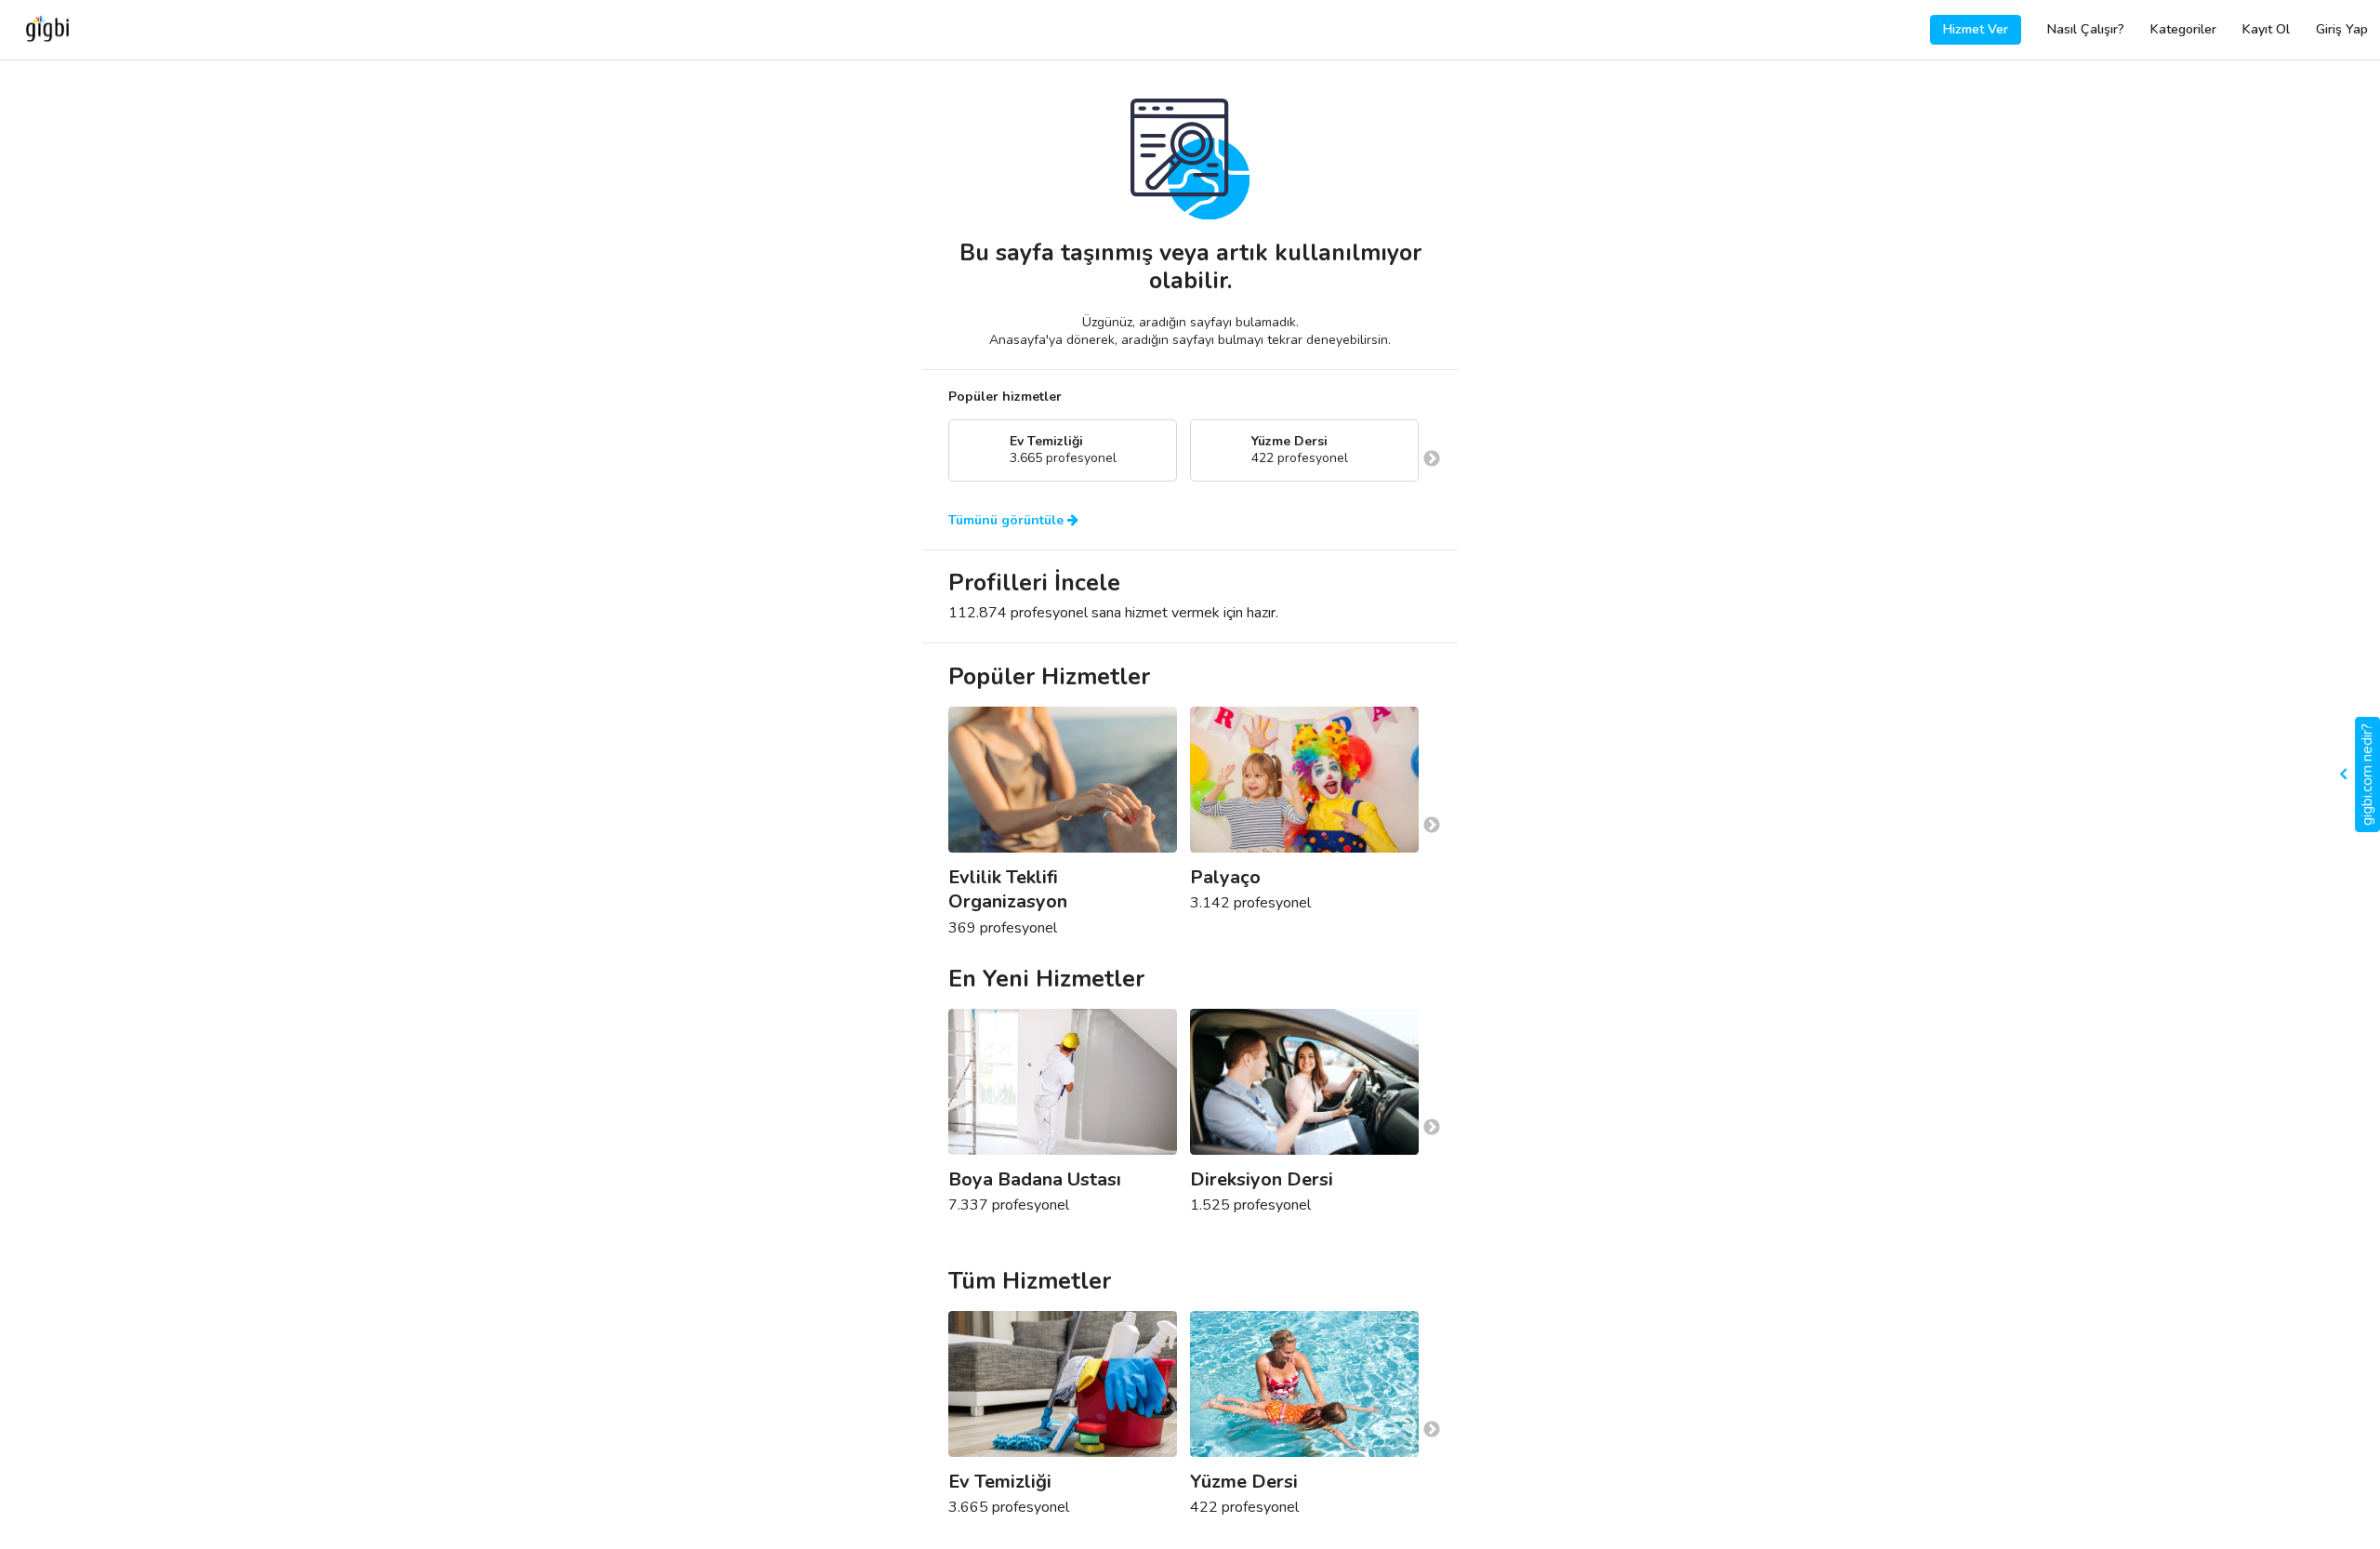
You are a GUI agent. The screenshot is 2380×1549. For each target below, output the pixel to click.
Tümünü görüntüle (1008, 521)
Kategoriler (2183, 29)
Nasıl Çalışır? (2086, 29)
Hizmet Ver (1976, 29)
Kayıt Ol (2266, 29)
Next (1432, 459)
